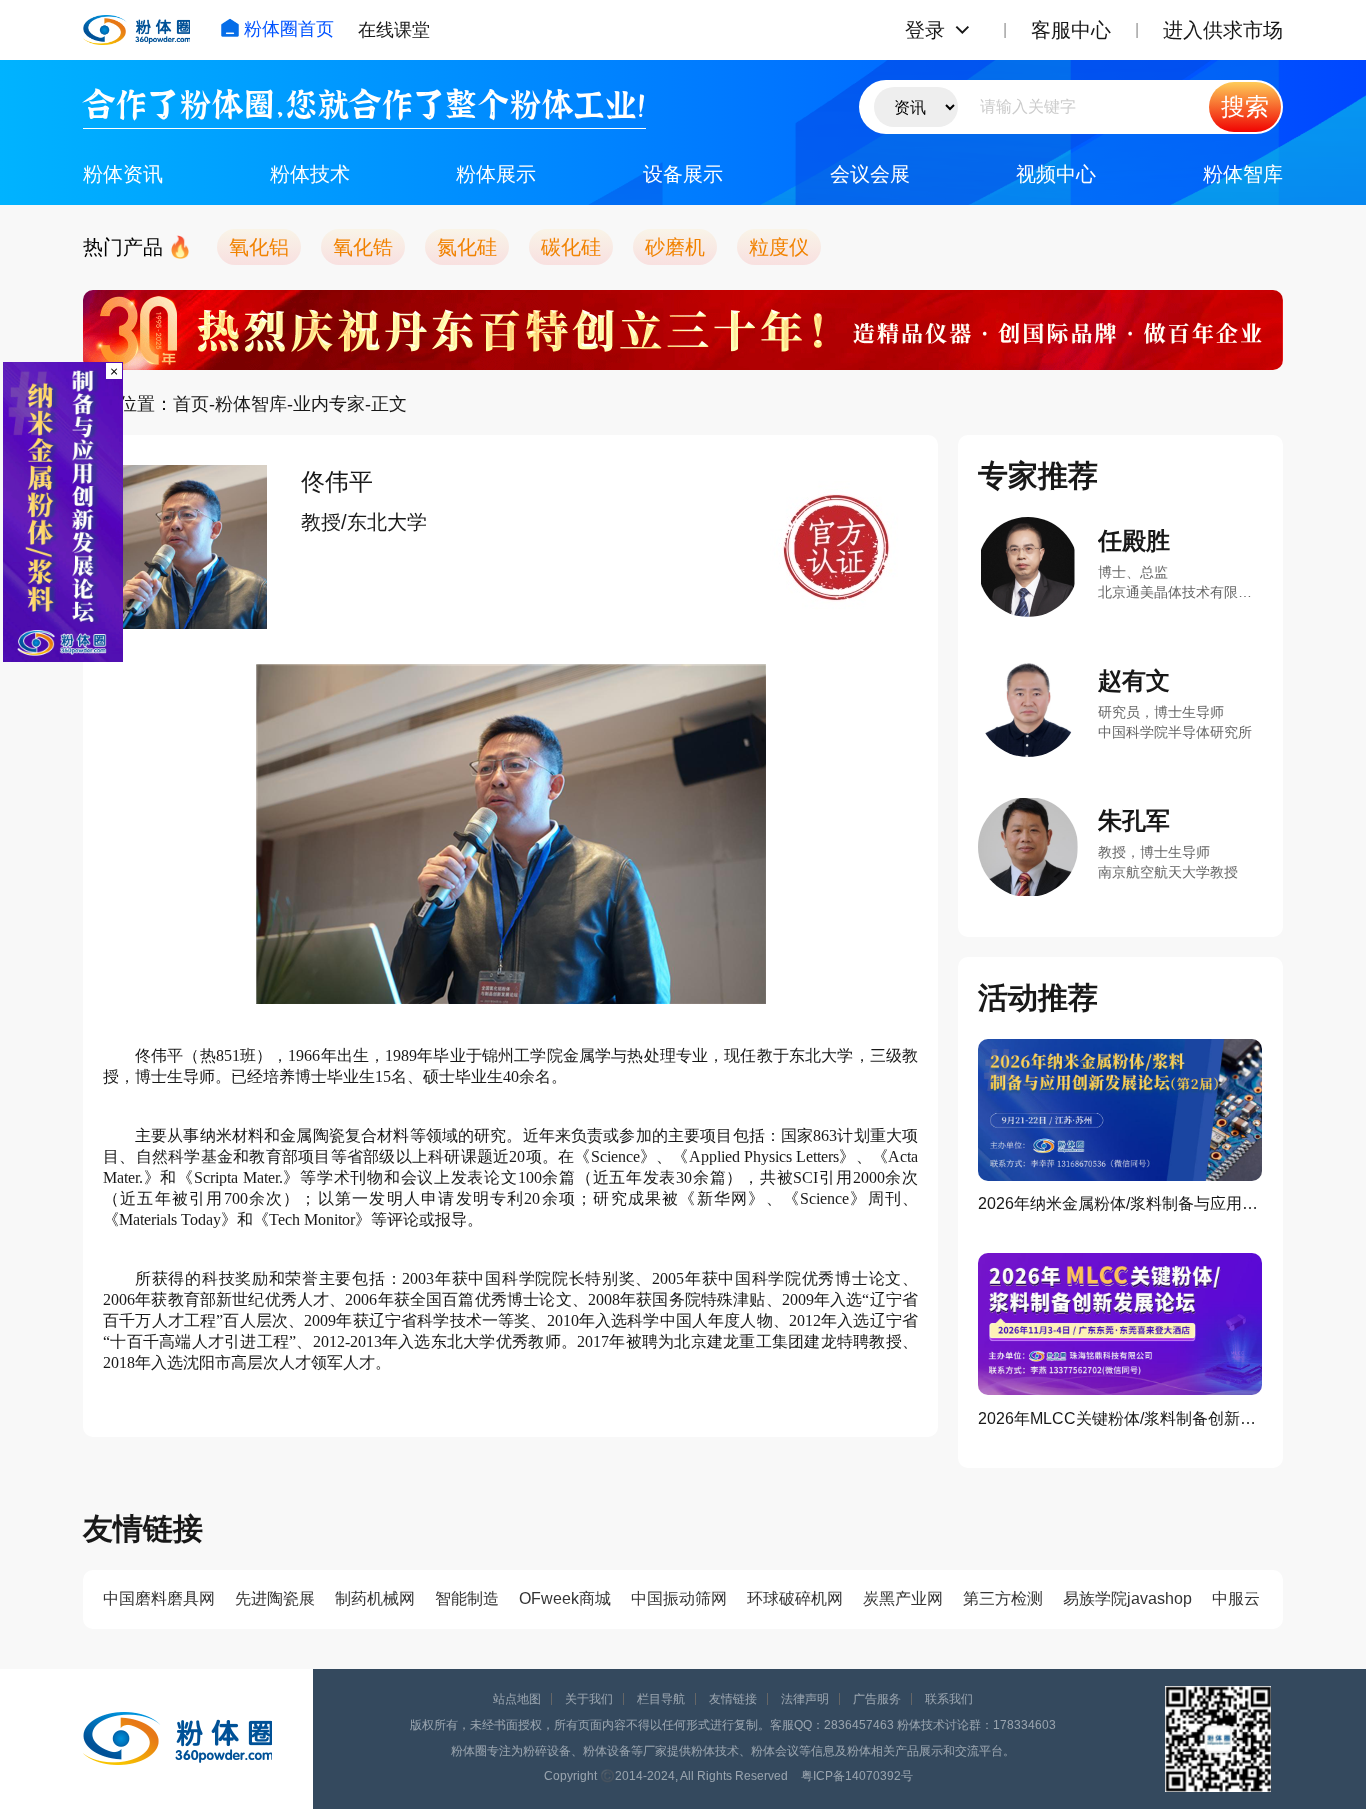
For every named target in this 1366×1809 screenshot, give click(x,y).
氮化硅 (467, 247)
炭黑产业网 (903, 1598)
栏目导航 (661, 1699)
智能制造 (467, 1598)
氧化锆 (363, 247)
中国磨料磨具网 (159, 1598)
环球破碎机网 (795, 1598)
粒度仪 (779, 247)
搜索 (1245, 106)
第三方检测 (1003, 1598)
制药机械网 (375, 1598)
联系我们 (949, 1699)
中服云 (1236, 1598)
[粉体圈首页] (136, 30)
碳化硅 (571, 247)
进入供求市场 (1223, 30)
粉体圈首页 (289, 29)
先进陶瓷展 (275, 1598)
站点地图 (517, 1699)
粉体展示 (496, 174)
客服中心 (1071, 30)
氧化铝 (259, 247)
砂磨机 (675, 247)
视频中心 (1056, 174)
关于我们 (589, 1699)
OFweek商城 (565, 1598)
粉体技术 (310, 174)
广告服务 (877, 1699)
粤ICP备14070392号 (857, 1776)
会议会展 (870, 174)
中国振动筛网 (679, 1598)
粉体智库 (1243, 174)
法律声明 (805, 1699)
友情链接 (733, 1699)
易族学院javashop (1127, 1598)
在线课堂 (394, 30)
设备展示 (683, 174)
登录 (925, 30)
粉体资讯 (123, 174)
